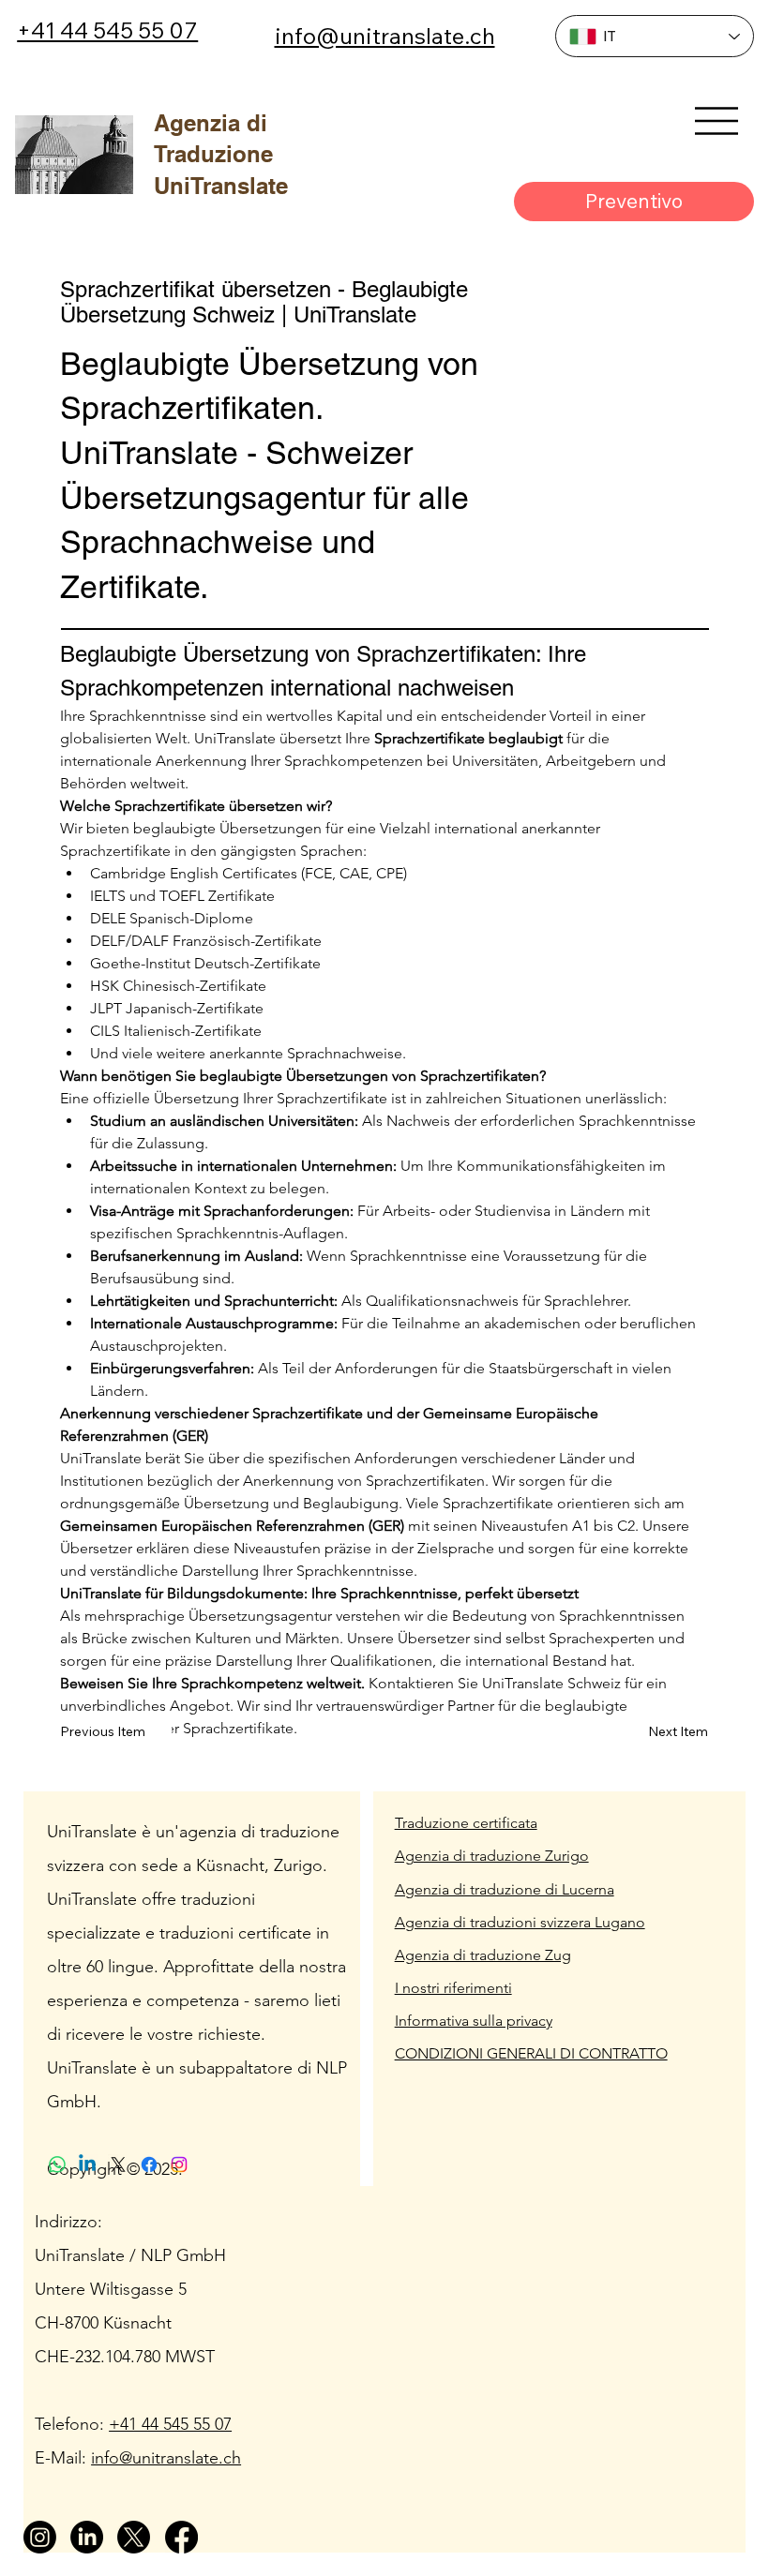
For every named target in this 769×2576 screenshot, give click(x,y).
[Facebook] (181, 2537)
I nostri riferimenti (453, 1988)
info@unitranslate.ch (385, 36)
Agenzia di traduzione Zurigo (492, 1856)
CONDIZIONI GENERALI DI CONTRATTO (531, 2053)
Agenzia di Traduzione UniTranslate (221, 154)
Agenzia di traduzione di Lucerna (505, 1889)
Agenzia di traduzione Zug (483, 1955)
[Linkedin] (87, 2164)
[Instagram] (40, 2537)
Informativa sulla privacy (474, 2021)
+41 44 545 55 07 (107, 30)
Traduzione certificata (466, 1823)
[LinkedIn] (87, 2537)
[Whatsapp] (57, 2164)
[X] (134, 2537)
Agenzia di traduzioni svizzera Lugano (520, 1922)
